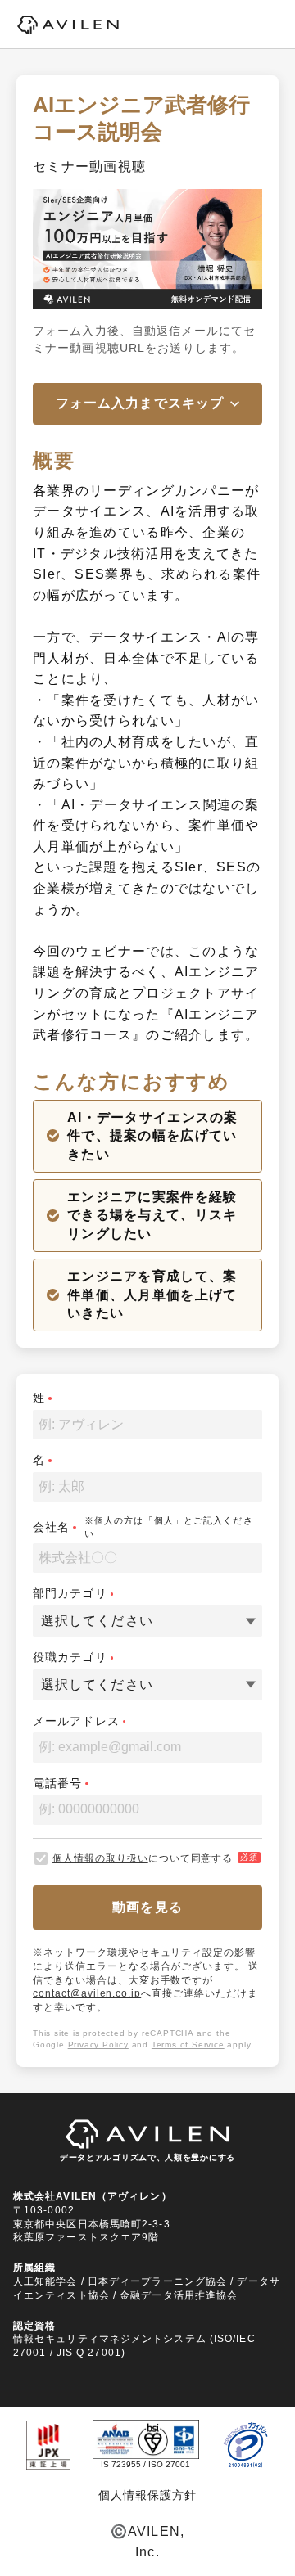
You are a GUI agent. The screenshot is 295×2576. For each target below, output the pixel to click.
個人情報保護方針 (148, 2495)
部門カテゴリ (70, 1593)
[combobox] (43, 1621)
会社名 (51, 1527)
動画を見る (147, 1907)
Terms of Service (188, 2045)
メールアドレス (76, 1721)
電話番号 (57, 1783)
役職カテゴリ (70, 1657)
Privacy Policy (98, 2045)
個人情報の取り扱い (100, 1858)
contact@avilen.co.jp (87, 1993)
